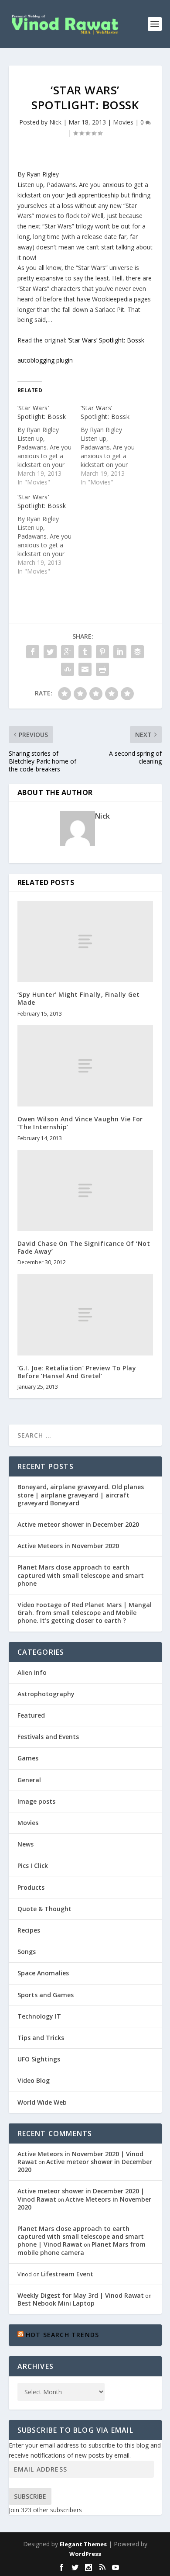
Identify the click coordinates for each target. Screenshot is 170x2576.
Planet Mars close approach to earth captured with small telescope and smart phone (81, 1575)
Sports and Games (46, 1995)
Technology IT (39, 2016)
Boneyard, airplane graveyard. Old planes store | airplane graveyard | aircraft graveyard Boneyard (81, 1495)
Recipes (29, 1930)
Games (28, 1758)
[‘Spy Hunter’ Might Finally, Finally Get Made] (85, 942)
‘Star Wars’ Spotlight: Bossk (106, 340)
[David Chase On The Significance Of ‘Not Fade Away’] (85, 1191)
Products (31, 1887)
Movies (123, 122)
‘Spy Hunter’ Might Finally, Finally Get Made (79, 998)
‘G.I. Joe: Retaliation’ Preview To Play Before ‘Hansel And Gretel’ (77, 1372)
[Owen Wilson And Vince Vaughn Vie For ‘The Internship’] (85, 1066)
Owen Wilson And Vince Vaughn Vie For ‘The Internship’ (80, 1123)
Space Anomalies (43, 1973)
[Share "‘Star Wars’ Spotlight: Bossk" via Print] (102, 669)
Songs (27, 1952)
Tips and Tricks (41, 2038)
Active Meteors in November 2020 (68, 1546)
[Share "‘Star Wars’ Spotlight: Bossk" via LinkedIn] (120, 652)
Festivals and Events (48, 1737)
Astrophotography (46, 1694)
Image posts (36, 1801)
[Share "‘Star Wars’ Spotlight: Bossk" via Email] (85, 669)
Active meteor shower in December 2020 (78, 1524)
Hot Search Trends (62, 2335)
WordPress (85, 2554)
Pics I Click (33, 1865)
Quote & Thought (44, 1909)
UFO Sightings (39, 2059)
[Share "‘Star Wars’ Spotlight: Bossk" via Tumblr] (85, 652)
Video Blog (34, 2080)
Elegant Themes (83, 2544)
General (29, 1780)
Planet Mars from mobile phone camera (82, 2248)
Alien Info (32, 1672)
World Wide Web (42, 2102)
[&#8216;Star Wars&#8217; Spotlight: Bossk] (49, 445)
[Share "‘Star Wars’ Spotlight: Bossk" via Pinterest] (102, 652)
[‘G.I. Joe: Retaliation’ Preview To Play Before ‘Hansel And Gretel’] (85, 1315)
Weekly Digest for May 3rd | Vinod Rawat (81, 2295)
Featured (31, 1715)
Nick (55, 122)
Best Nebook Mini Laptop (56, 2303)
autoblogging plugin (45, 360)
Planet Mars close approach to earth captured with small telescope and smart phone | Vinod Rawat (81, 2236)
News (25, 1844)
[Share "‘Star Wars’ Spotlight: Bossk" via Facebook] (33, 652)
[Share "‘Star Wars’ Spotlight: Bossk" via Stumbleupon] (68, 669)
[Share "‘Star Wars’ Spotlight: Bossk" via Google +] (68, 652)
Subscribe (30, 2496)
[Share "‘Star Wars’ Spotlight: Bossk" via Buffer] (137, 652)
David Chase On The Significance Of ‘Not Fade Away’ (84, 1247)
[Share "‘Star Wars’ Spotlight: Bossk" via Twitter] (50, 652)
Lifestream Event (67, 2274)
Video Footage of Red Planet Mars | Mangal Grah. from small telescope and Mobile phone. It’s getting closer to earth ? (85, 1613)
